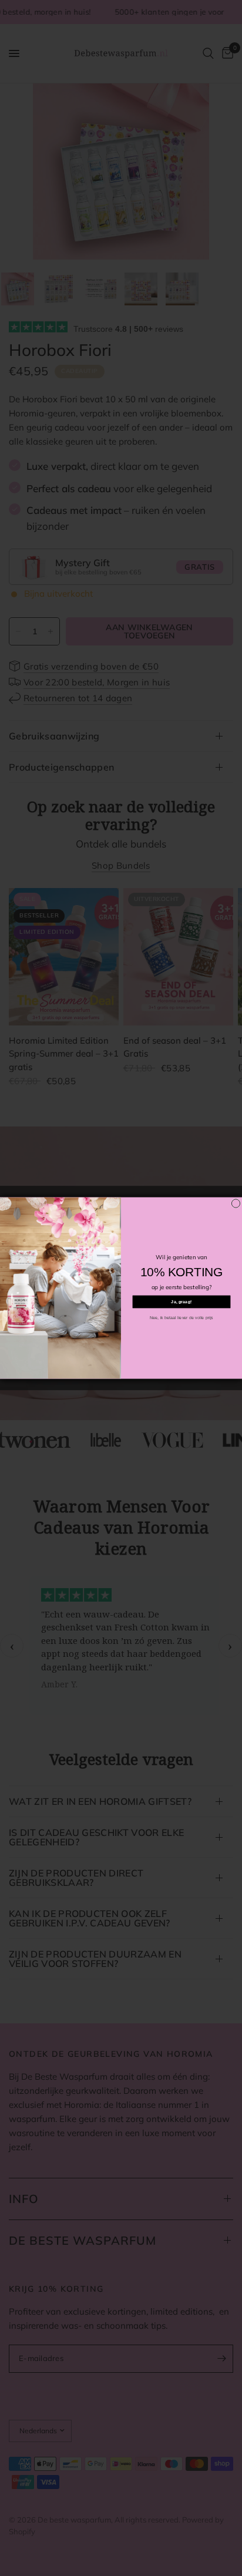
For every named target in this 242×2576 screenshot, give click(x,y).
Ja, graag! (181, 1302)
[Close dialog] (236, 1203)
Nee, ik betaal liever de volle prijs (181, 1318)
